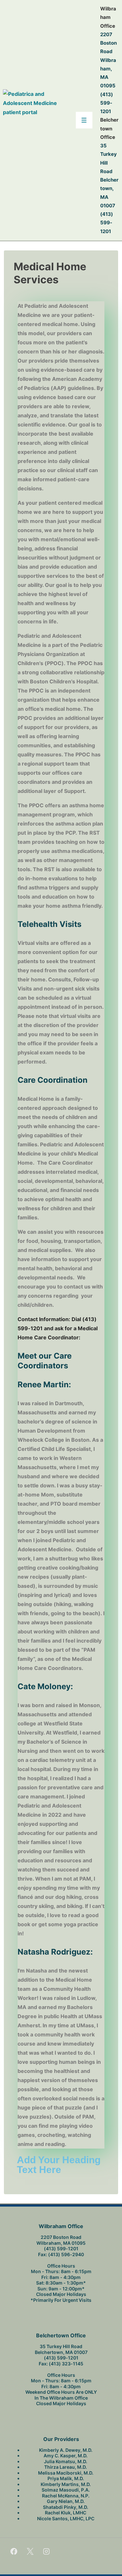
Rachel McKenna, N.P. (66, 2496)
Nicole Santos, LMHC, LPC (66, 2518)
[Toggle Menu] (84, 120)
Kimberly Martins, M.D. (66, 2484)
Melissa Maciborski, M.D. (66, 2473)
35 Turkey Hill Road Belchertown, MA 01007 (61, 2349)
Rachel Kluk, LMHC (66, 2513)
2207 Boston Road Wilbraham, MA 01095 (108, 60)
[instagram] (47, 2551)
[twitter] (30, 2551)
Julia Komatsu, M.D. (66, 2461)
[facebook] (14, 2551)
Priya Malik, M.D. (66, 2478)
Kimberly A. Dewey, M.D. (66, 2450)
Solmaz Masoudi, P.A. (66, 2490)
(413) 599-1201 (107, 103)
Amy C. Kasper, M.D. (66, 2456)
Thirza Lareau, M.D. (66, 2467)
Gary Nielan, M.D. (66, 2501)
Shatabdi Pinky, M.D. (66, 2507)
